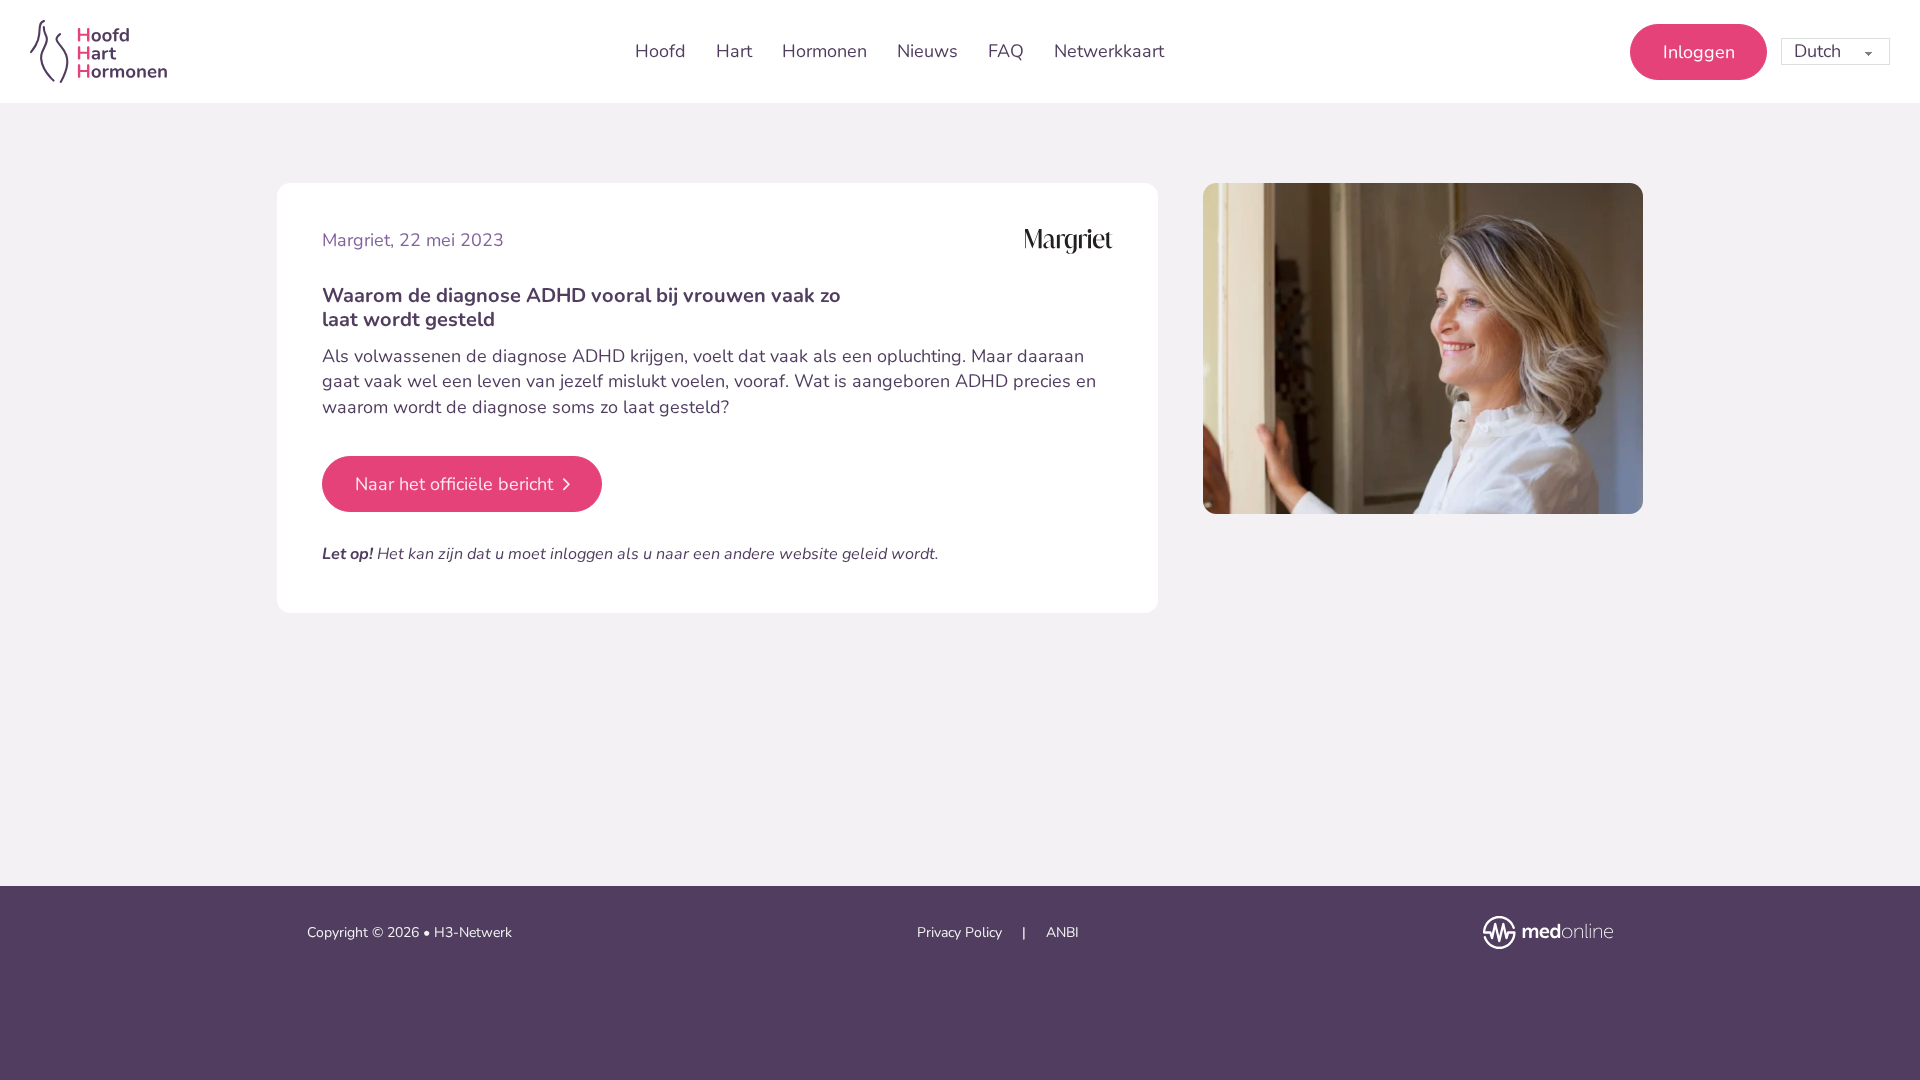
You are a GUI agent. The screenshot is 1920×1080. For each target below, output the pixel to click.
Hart (734, 51)
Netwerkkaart (1109, 51)
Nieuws (927, 51)
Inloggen (1699, 52)
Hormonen (824, 51)
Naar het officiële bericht (454, 484)
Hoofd (660, 51)
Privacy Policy (959, 932)
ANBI (1062, 932)
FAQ (1006, 51)
